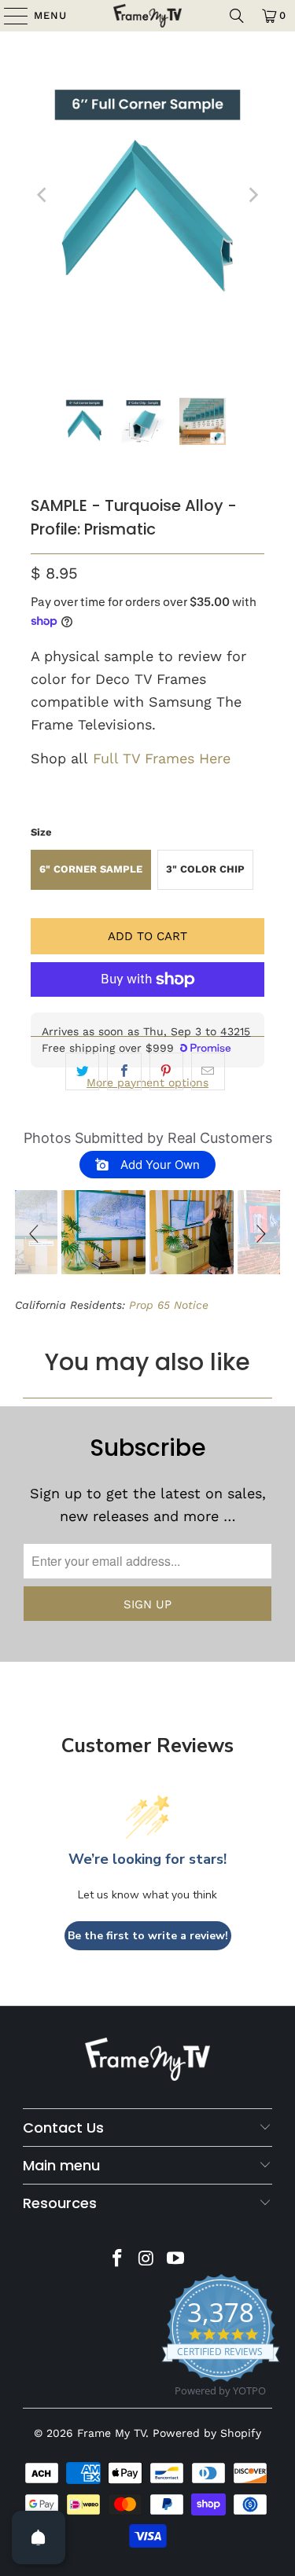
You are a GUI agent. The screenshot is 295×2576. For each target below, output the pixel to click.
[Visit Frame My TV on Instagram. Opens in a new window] (147, 2260)
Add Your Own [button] (159, 1165)
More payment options (147, 1082)
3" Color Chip (209, 876)
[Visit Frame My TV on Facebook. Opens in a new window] (118, 2260)
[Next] (253, 195)
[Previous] (42, 195)
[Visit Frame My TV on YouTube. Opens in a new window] (175, 2260)
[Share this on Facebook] (124, 1072)
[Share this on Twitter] (82, 1072)
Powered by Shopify (207, 2433)
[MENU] (8, 16)
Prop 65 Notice (169, 1305)
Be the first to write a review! (148, 1936)
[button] (36, 1232)
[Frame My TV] (148, 16)
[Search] (237, 16)
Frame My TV (111, 2433)
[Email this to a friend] (208, 1072)
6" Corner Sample (95, 876)
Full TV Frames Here (164, 758)
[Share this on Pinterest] (166, 1072)
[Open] (39, 2537)
